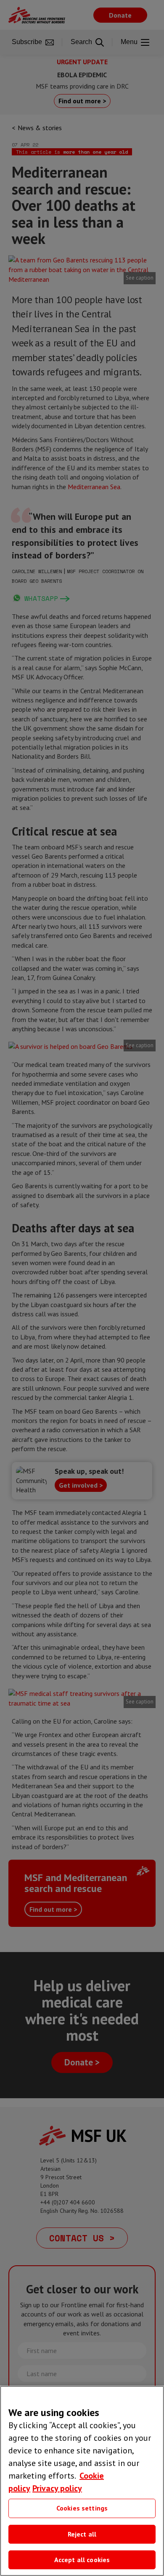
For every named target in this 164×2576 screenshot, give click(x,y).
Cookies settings (82, 2508)
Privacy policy (57, 2488)
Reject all (82, 2534)
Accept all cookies (82, 2560)
